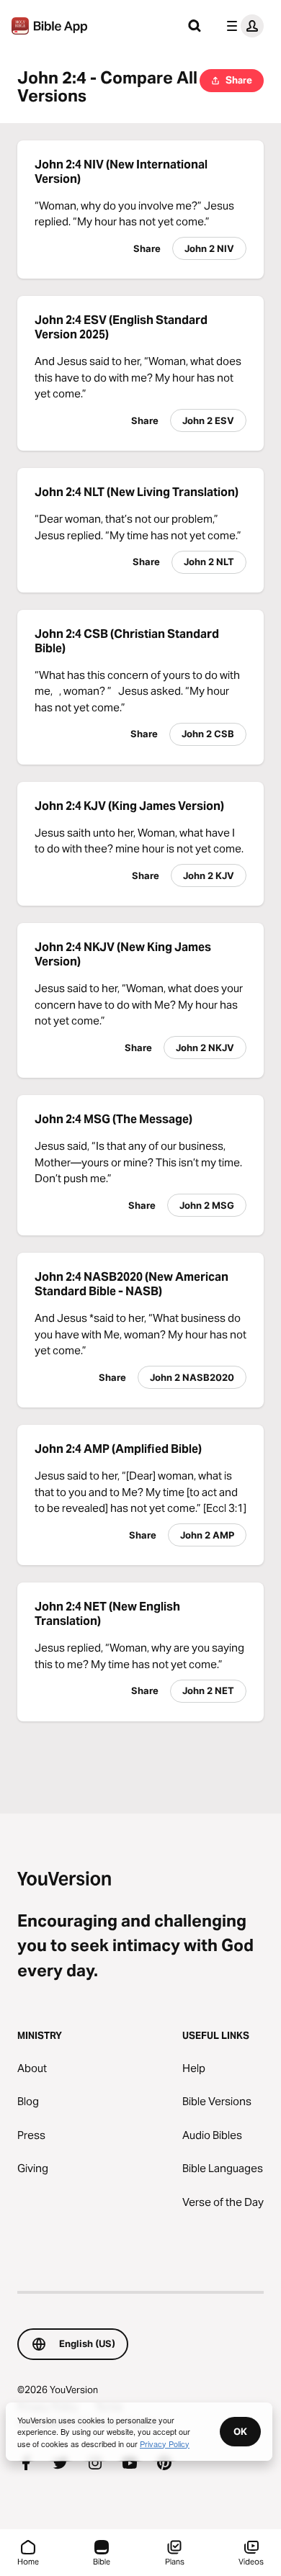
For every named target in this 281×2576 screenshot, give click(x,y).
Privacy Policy (165, 2444)
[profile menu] (242, 26)
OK (240, 2431)
